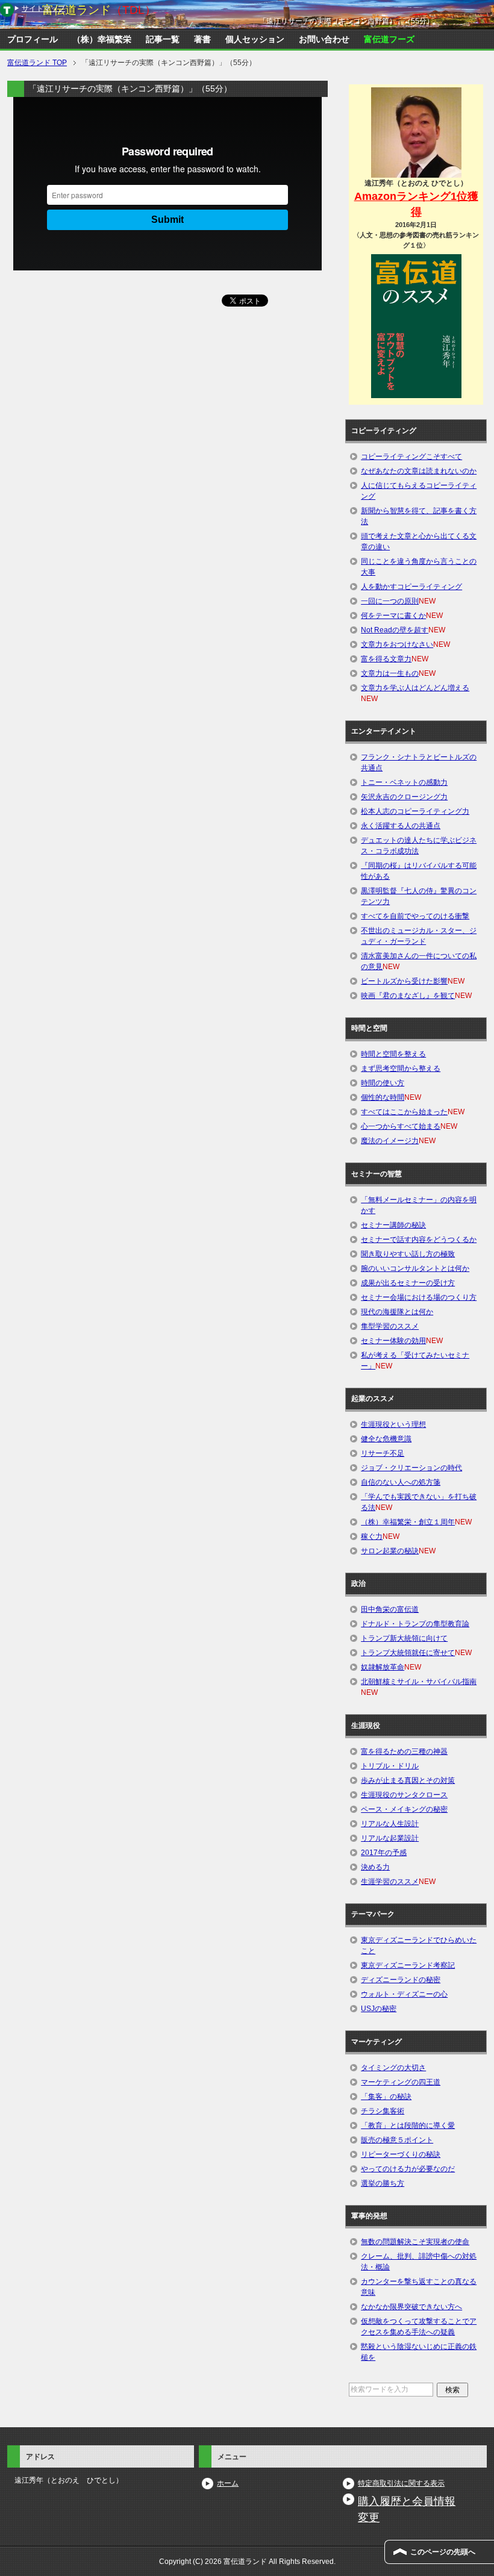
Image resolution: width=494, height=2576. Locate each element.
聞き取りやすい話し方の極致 (408, 1254)
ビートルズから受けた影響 (404, 981)
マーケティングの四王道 (401, 2082)
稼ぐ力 (372, 1536)
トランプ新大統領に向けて (404, 1638)
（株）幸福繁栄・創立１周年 (408, 1522)
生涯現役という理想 (393, 1424)
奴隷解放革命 (383, 1667)
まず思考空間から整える (401, 1068)
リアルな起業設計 (390, 1838)
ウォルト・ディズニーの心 (404, 1994)
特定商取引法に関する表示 (401, 2483)
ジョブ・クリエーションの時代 (411, 1468)
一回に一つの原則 (390, 601)
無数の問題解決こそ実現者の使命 (415, 2242)
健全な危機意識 (386, 1439)
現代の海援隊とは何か (397, 1312)
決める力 (375, 1867)
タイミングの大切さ (393, 2068)
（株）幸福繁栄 (102, 39)
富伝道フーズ (389, 39)
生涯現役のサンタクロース (404, 1795)
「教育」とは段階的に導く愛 (408, 2125)
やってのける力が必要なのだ (408, 2169)
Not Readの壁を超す (395, 630)
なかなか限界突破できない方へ (411, 2307)
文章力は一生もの (390, 673)
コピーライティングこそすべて (411, 457)
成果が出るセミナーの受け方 (408, 1283)
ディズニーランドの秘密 (401, 1980)
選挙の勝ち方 (383, 2183)
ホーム (228, 2483)
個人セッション (255, 39)
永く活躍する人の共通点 (401, 826)
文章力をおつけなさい (397, 644)
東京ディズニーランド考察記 (408, 1965)
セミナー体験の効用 (393, 1341)
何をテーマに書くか (393, 616)
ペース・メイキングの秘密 (404, 1809)
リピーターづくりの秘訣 (401, 2154)
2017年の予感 (384, 1853)
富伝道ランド (99, 10)
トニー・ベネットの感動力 (404, 782)
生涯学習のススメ (390, 1882)
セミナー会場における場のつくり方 (419, 1297)
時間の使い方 (383, 1083)
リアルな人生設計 (390, 1824)
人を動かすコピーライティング (411, 587)
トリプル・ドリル (390, 1766)
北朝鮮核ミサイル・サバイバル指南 (419, 1682)
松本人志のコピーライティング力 (415, 811)
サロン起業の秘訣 (390, 1551)
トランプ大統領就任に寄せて (408, 1653)
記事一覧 (163, 39)
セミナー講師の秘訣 (393, 1225)
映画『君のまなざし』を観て (408, 996)
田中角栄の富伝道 (390, 1609)
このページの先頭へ (443, 2552)
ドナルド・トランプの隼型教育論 (415, 1624)
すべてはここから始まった (404, 1112)
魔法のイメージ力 (390, 1141)
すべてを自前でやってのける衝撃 (415, 916)
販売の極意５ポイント (397, 2140)
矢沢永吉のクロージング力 (404, 797)
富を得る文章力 (386, 659)
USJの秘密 (379, 2009)
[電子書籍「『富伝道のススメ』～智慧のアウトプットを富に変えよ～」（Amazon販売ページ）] (416, 326)
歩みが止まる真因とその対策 (408, 1780)
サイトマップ (43, 8)
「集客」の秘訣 (386, 2097)
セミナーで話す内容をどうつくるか (419, 1240)
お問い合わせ (324, 39)
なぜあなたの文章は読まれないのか (419, 471)
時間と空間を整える (393, 1054)
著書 (202, 39)
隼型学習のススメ (390, 1326)
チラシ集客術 (383, 2111)
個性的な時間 (383, 1097)
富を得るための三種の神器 (404, 1751)
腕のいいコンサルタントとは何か (415, 1268)
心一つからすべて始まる (401, 1126)
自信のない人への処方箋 (401, 1482)
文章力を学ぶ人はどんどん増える (415, 688)
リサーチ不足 (383, 1453)
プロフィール (33, 39)
